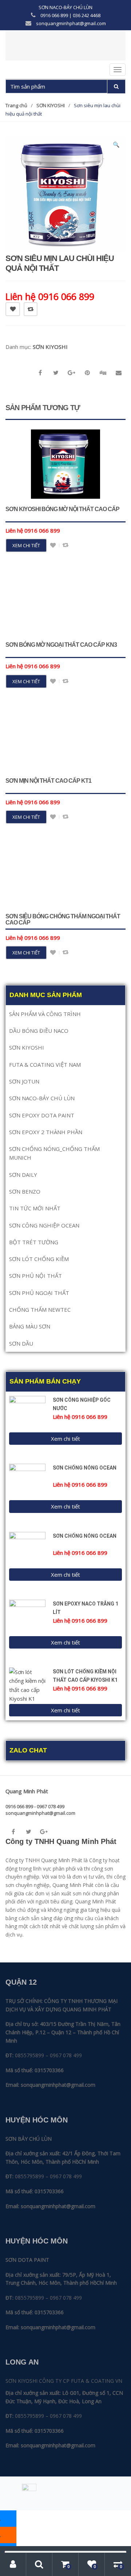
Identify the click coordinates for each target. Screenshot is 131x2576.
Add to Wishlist (13, 309)
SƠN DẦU (21, 1343)
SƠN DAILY (23, 1175)
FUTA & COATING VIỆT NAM (45, 1065)
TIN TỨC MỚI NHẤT (35, 1208)
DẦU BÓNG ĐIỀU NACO (39, 1031)
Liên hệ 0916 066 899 (50, 296)
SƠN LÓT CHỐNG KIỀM (39, 1259)
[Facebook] (13, 1832)
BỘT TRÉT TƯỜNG (34, 1242)
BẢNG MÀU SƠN (30, 1326)
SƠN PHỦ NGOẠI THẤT (39, 1293)
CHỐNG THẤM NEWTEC (40, 1310)
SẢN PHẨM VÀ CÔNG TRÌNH (45, 1014)
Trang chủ (16, 105)
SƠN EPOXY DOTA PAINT (42, 1115)
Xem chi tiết (26, 545)
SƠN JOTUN (24, 1081)
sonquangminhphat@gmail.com (70, 23)
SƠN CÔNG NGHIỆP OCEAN (44, 1225)
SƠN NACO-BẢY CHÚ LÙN (65, 7)
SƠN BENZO (25, 1191)
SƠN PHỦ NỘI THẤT (35, 1276)
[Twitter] (28, 1832)
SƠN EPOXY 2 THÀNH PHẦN (46, 1132)
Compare (31, 309)
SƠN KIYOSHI (51, 105)
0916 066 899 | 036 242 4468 (70, 15)
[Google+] (44, 1832)
